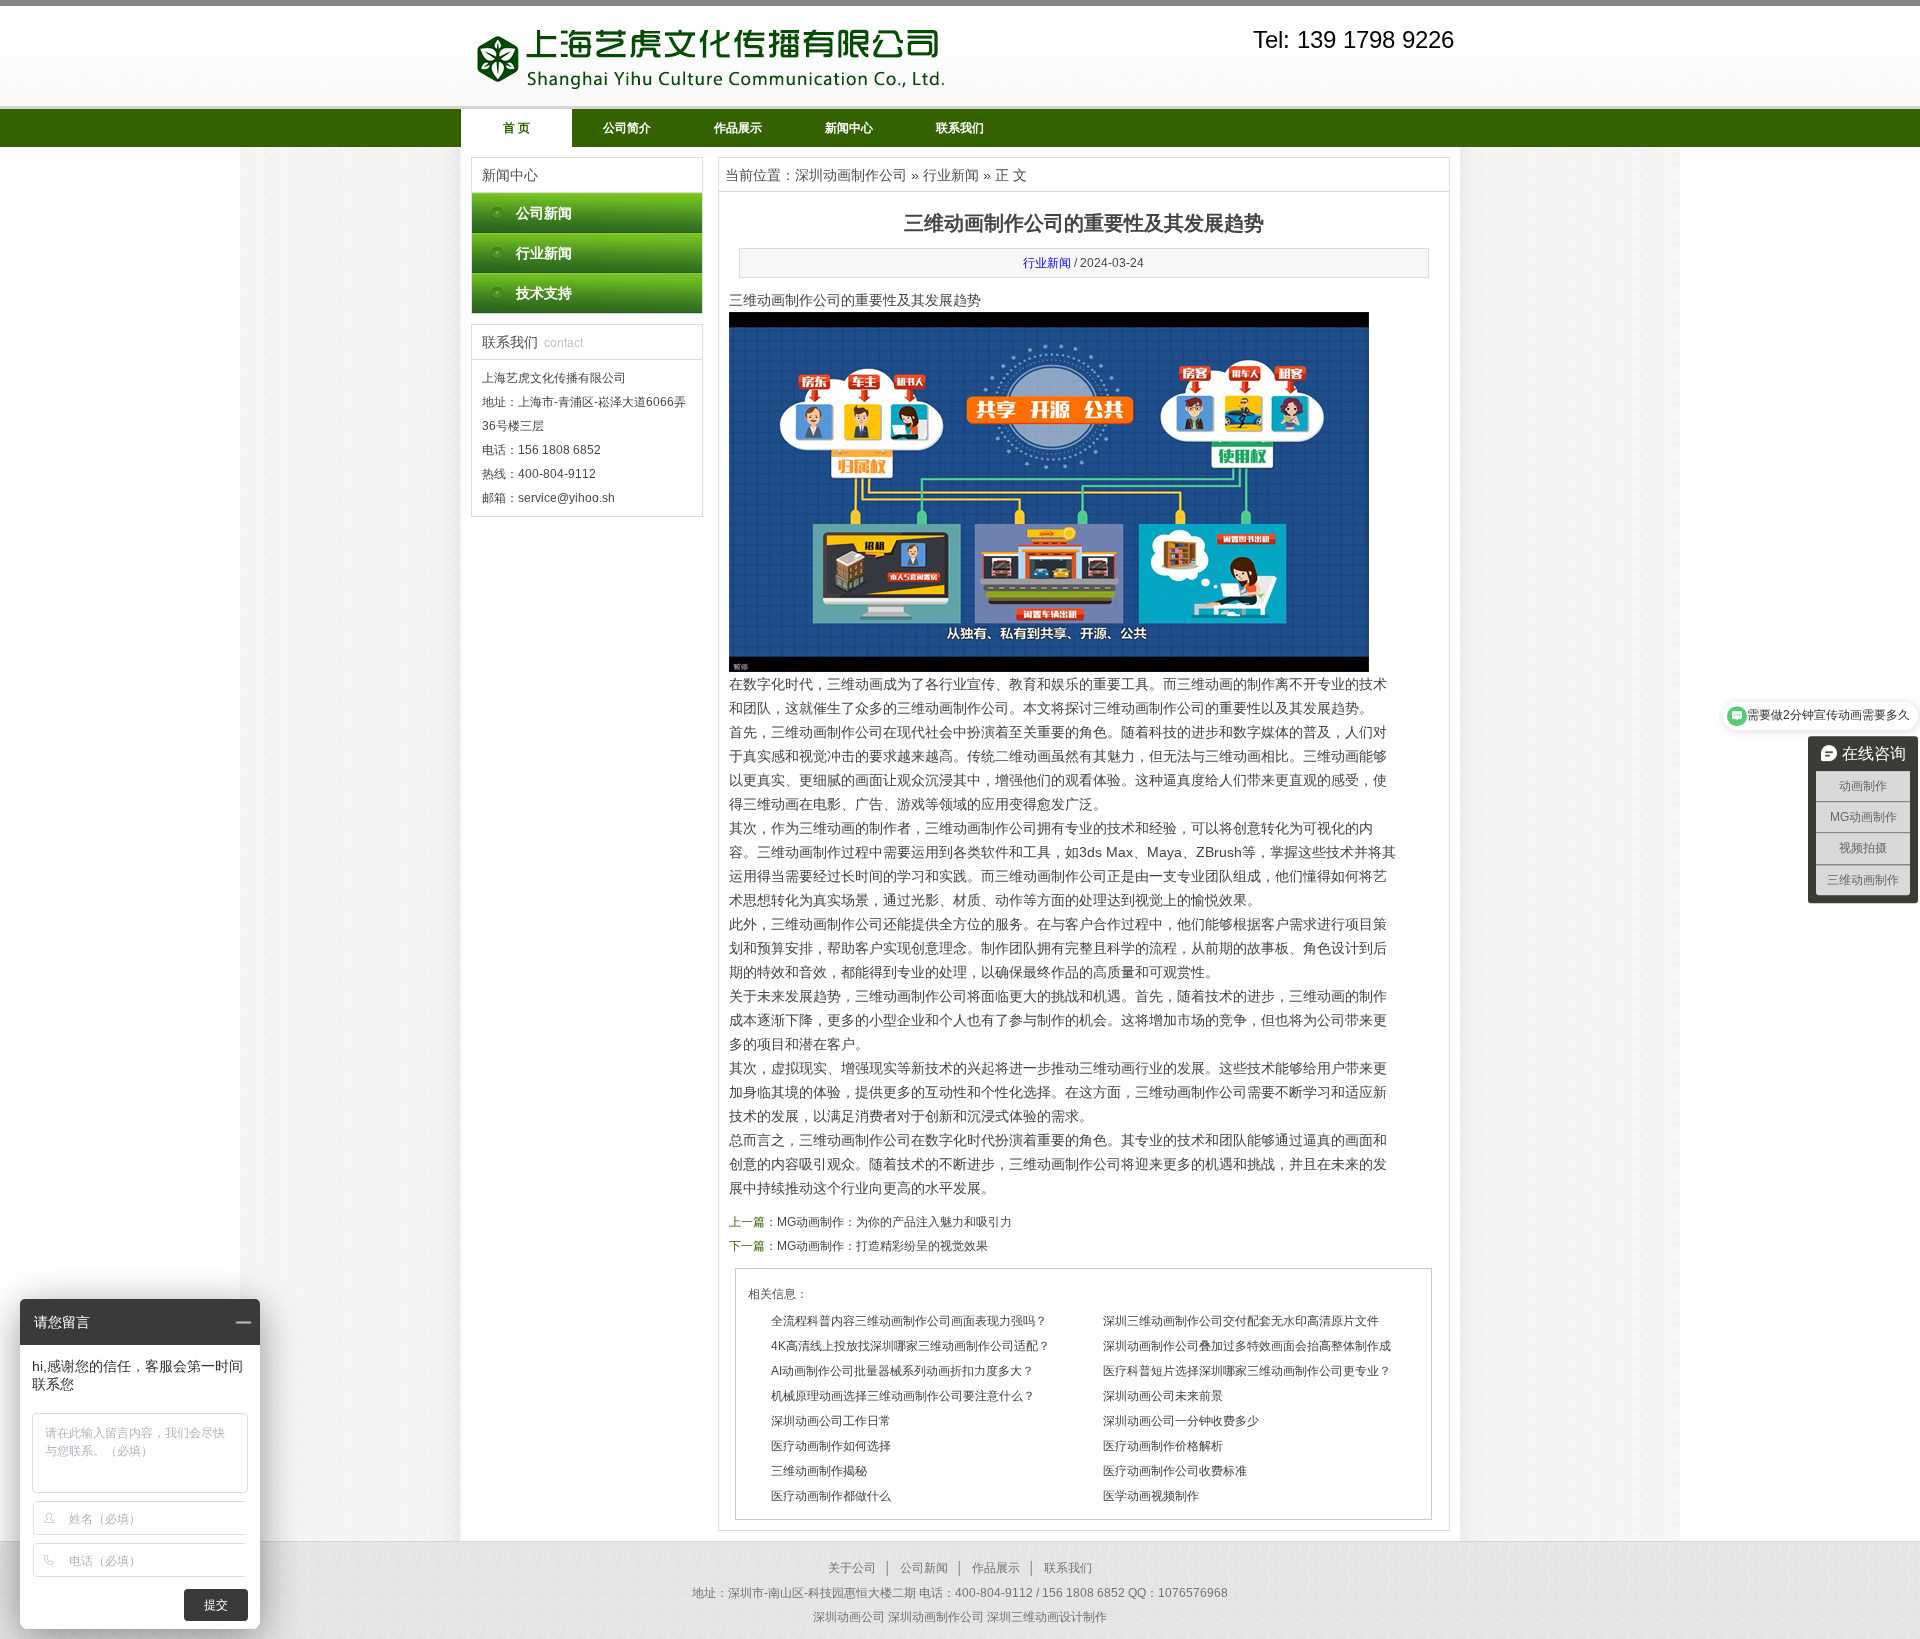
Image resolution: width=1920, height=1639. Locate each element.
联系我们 (960, 128)
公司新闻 (544, 213)
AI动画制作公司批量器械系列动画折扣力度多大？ (902, 1371)
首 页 (516, 128)
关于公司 (852, 1568)
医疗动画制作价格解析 (1163, 1446)
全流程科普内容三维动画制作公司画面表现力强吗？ (909, 1321)
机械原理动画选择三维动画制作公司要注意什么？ (903, 1396)
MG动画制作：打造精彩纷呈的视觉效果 (882, 1246)
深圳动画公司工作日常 (831, 1421)
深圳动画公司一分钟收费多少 (1181, 1421)
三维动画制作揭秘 (819, 1471)
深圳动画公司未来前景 (1163, 1396)
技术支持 (544, 293)
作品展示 (738, 128)
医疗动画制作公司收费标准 (1175, 1471)
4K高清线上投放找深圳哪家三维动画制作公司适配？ (910, 1346)
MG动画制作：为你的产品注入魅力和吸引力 (894, 1222)
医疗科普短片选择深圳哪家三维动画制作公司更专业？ (1247, 1371)
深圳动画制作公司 (851, 175)
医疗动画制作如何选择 (831, 1446)
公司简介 (627, 128)
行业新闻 (544, 253)
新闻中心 (849, 128)
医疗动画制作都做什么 (831, 1496)
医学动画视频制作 (1151, 1496)
